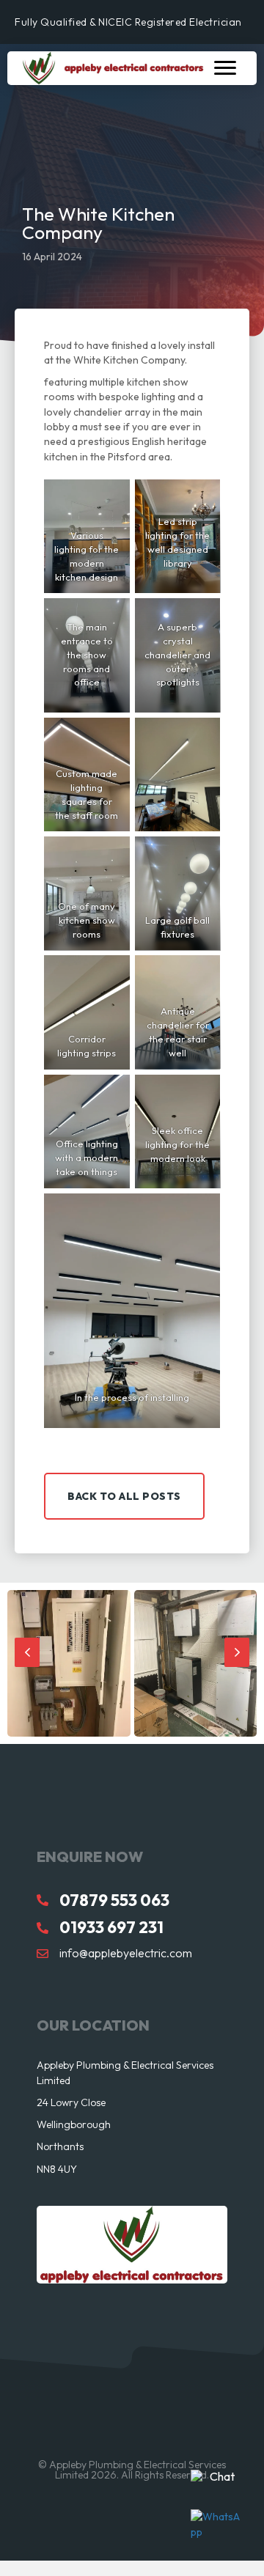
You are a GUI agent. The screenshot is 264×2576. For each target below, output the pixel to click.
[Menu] (225, 68)
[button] (124, 1496)
